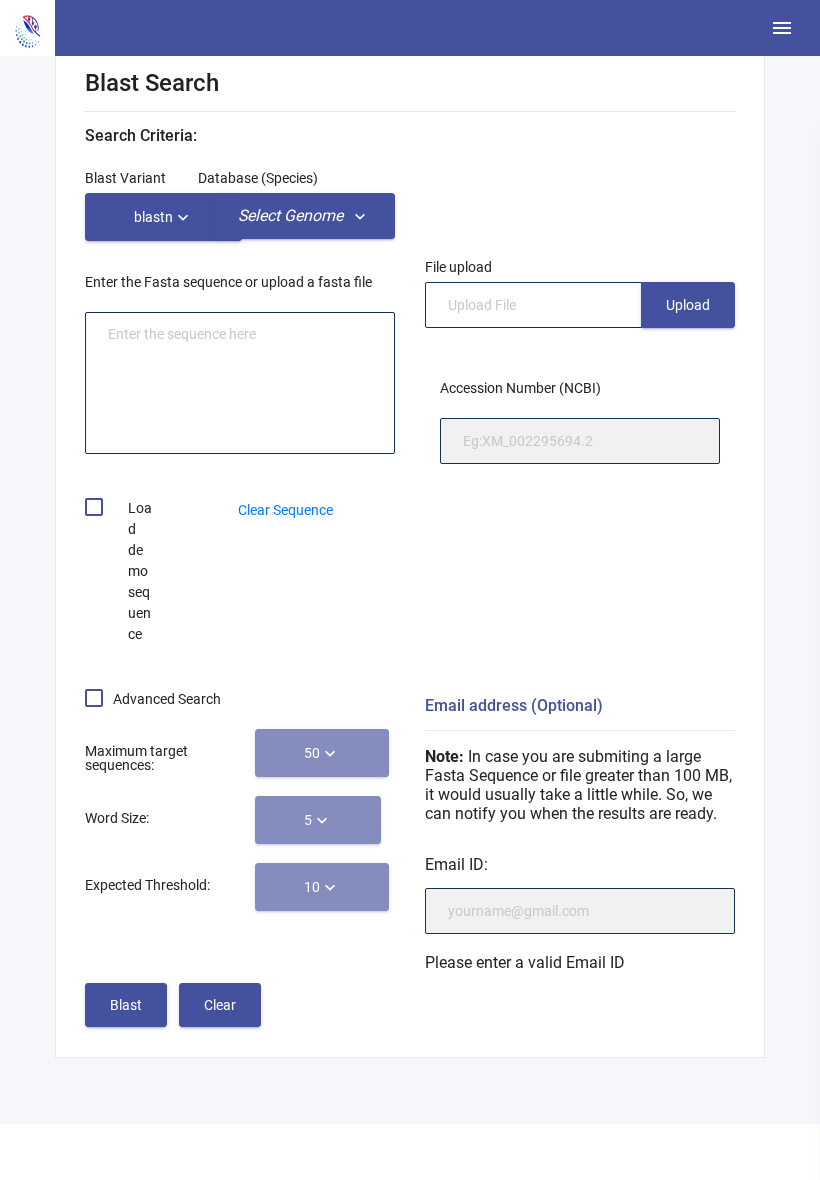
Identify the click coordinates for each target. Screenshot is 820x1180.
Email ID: (456, 864)
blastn (153, 217)
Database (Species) (258, 178)
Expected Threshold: (147, 885)
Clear (220, 1005)
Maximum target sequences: (136, 758)
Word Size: (117, 818)
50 (312, 753)
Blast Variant (125, 178)
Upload (688, 305)
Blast (126, 1005)
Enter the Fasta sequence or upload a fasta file (228, 282)
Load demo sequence (140, 571)
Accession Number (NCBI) (520, 388)
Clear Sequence (285, 510)
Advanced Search (167, 699)
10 (312, 887)
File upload (458, 267)
